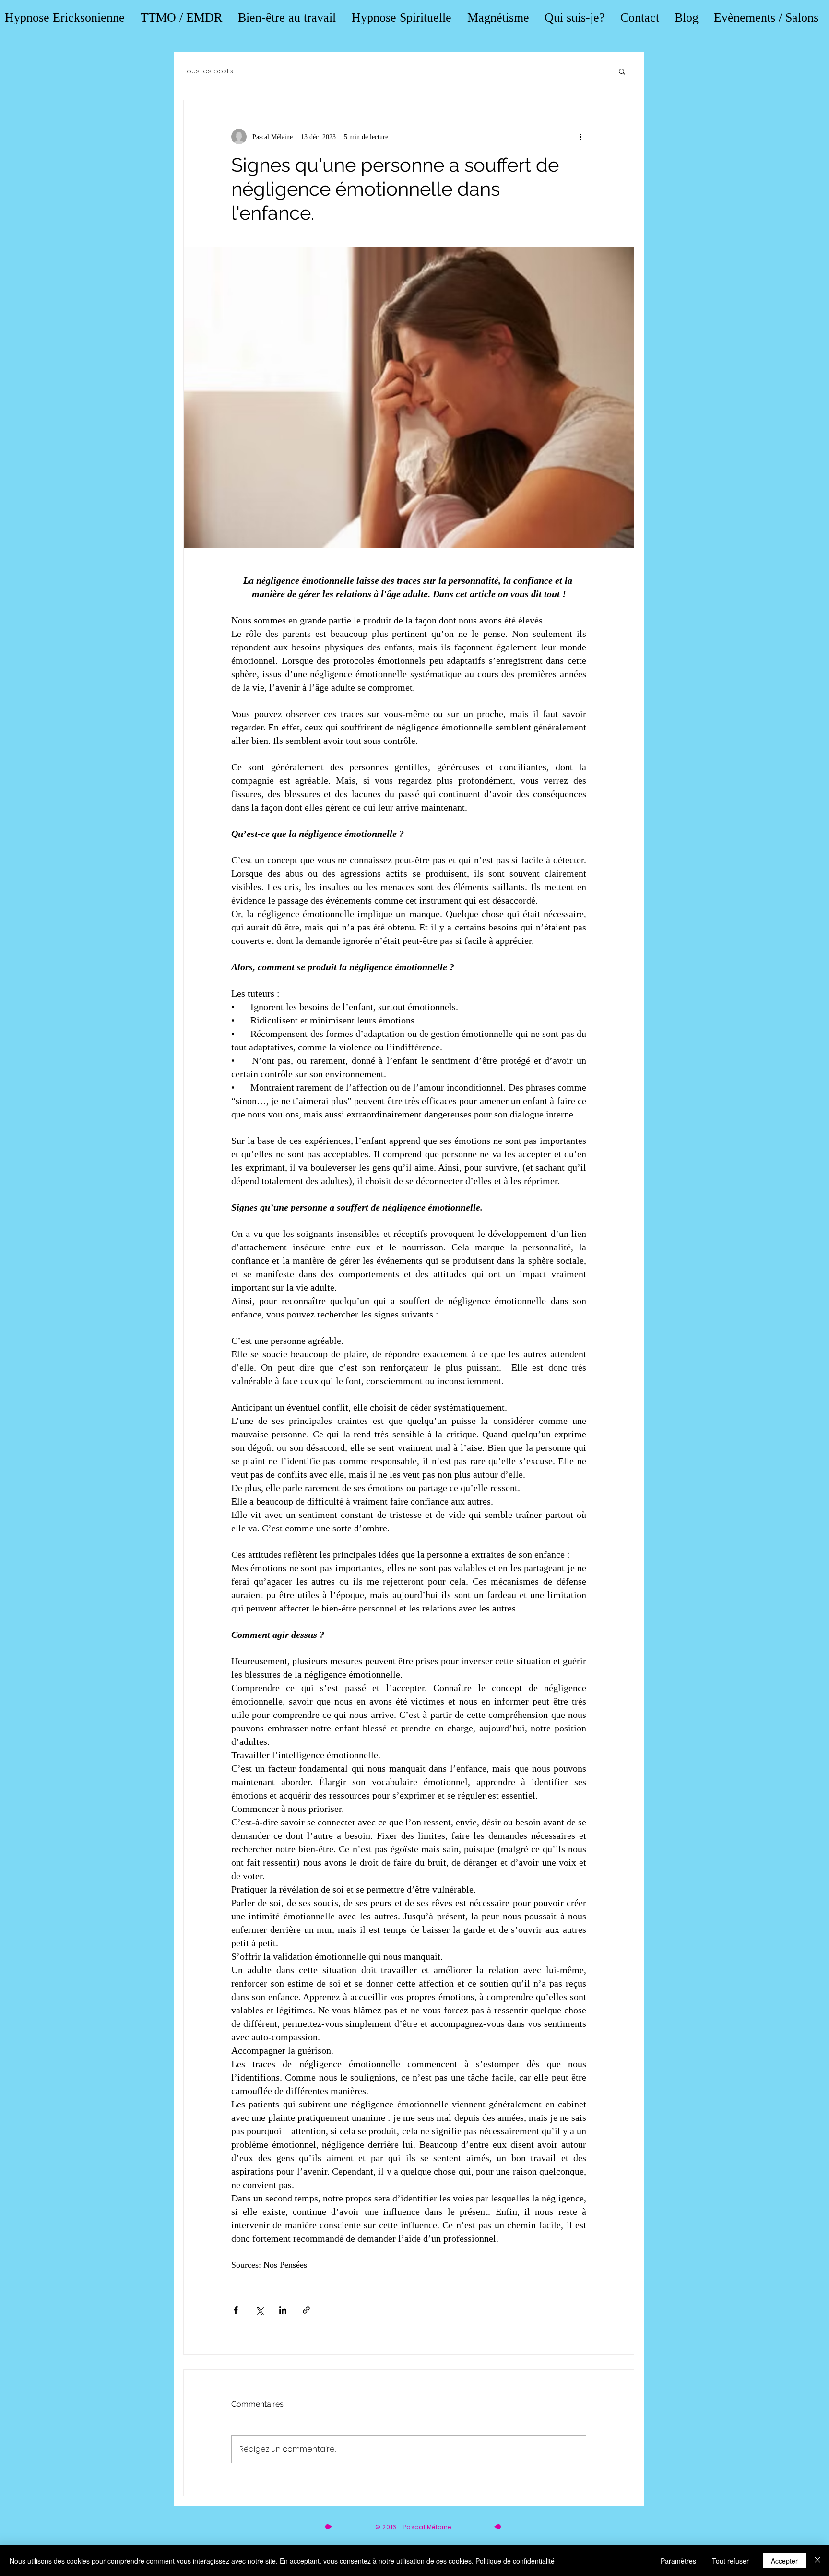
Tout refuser (730, 2561)
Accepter (784, 2561)
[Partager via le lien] (306, 2310)
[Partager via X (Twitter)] (259, 2310)
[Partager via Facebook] (236, 2310)
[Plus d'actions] (580, 137)
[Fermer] (817, 2561)
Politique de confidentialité (515, 2561)
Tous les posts (208, 71)
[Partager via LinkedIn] (283, 2310)
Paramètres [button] (678, 2561)
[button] (622, 71)
